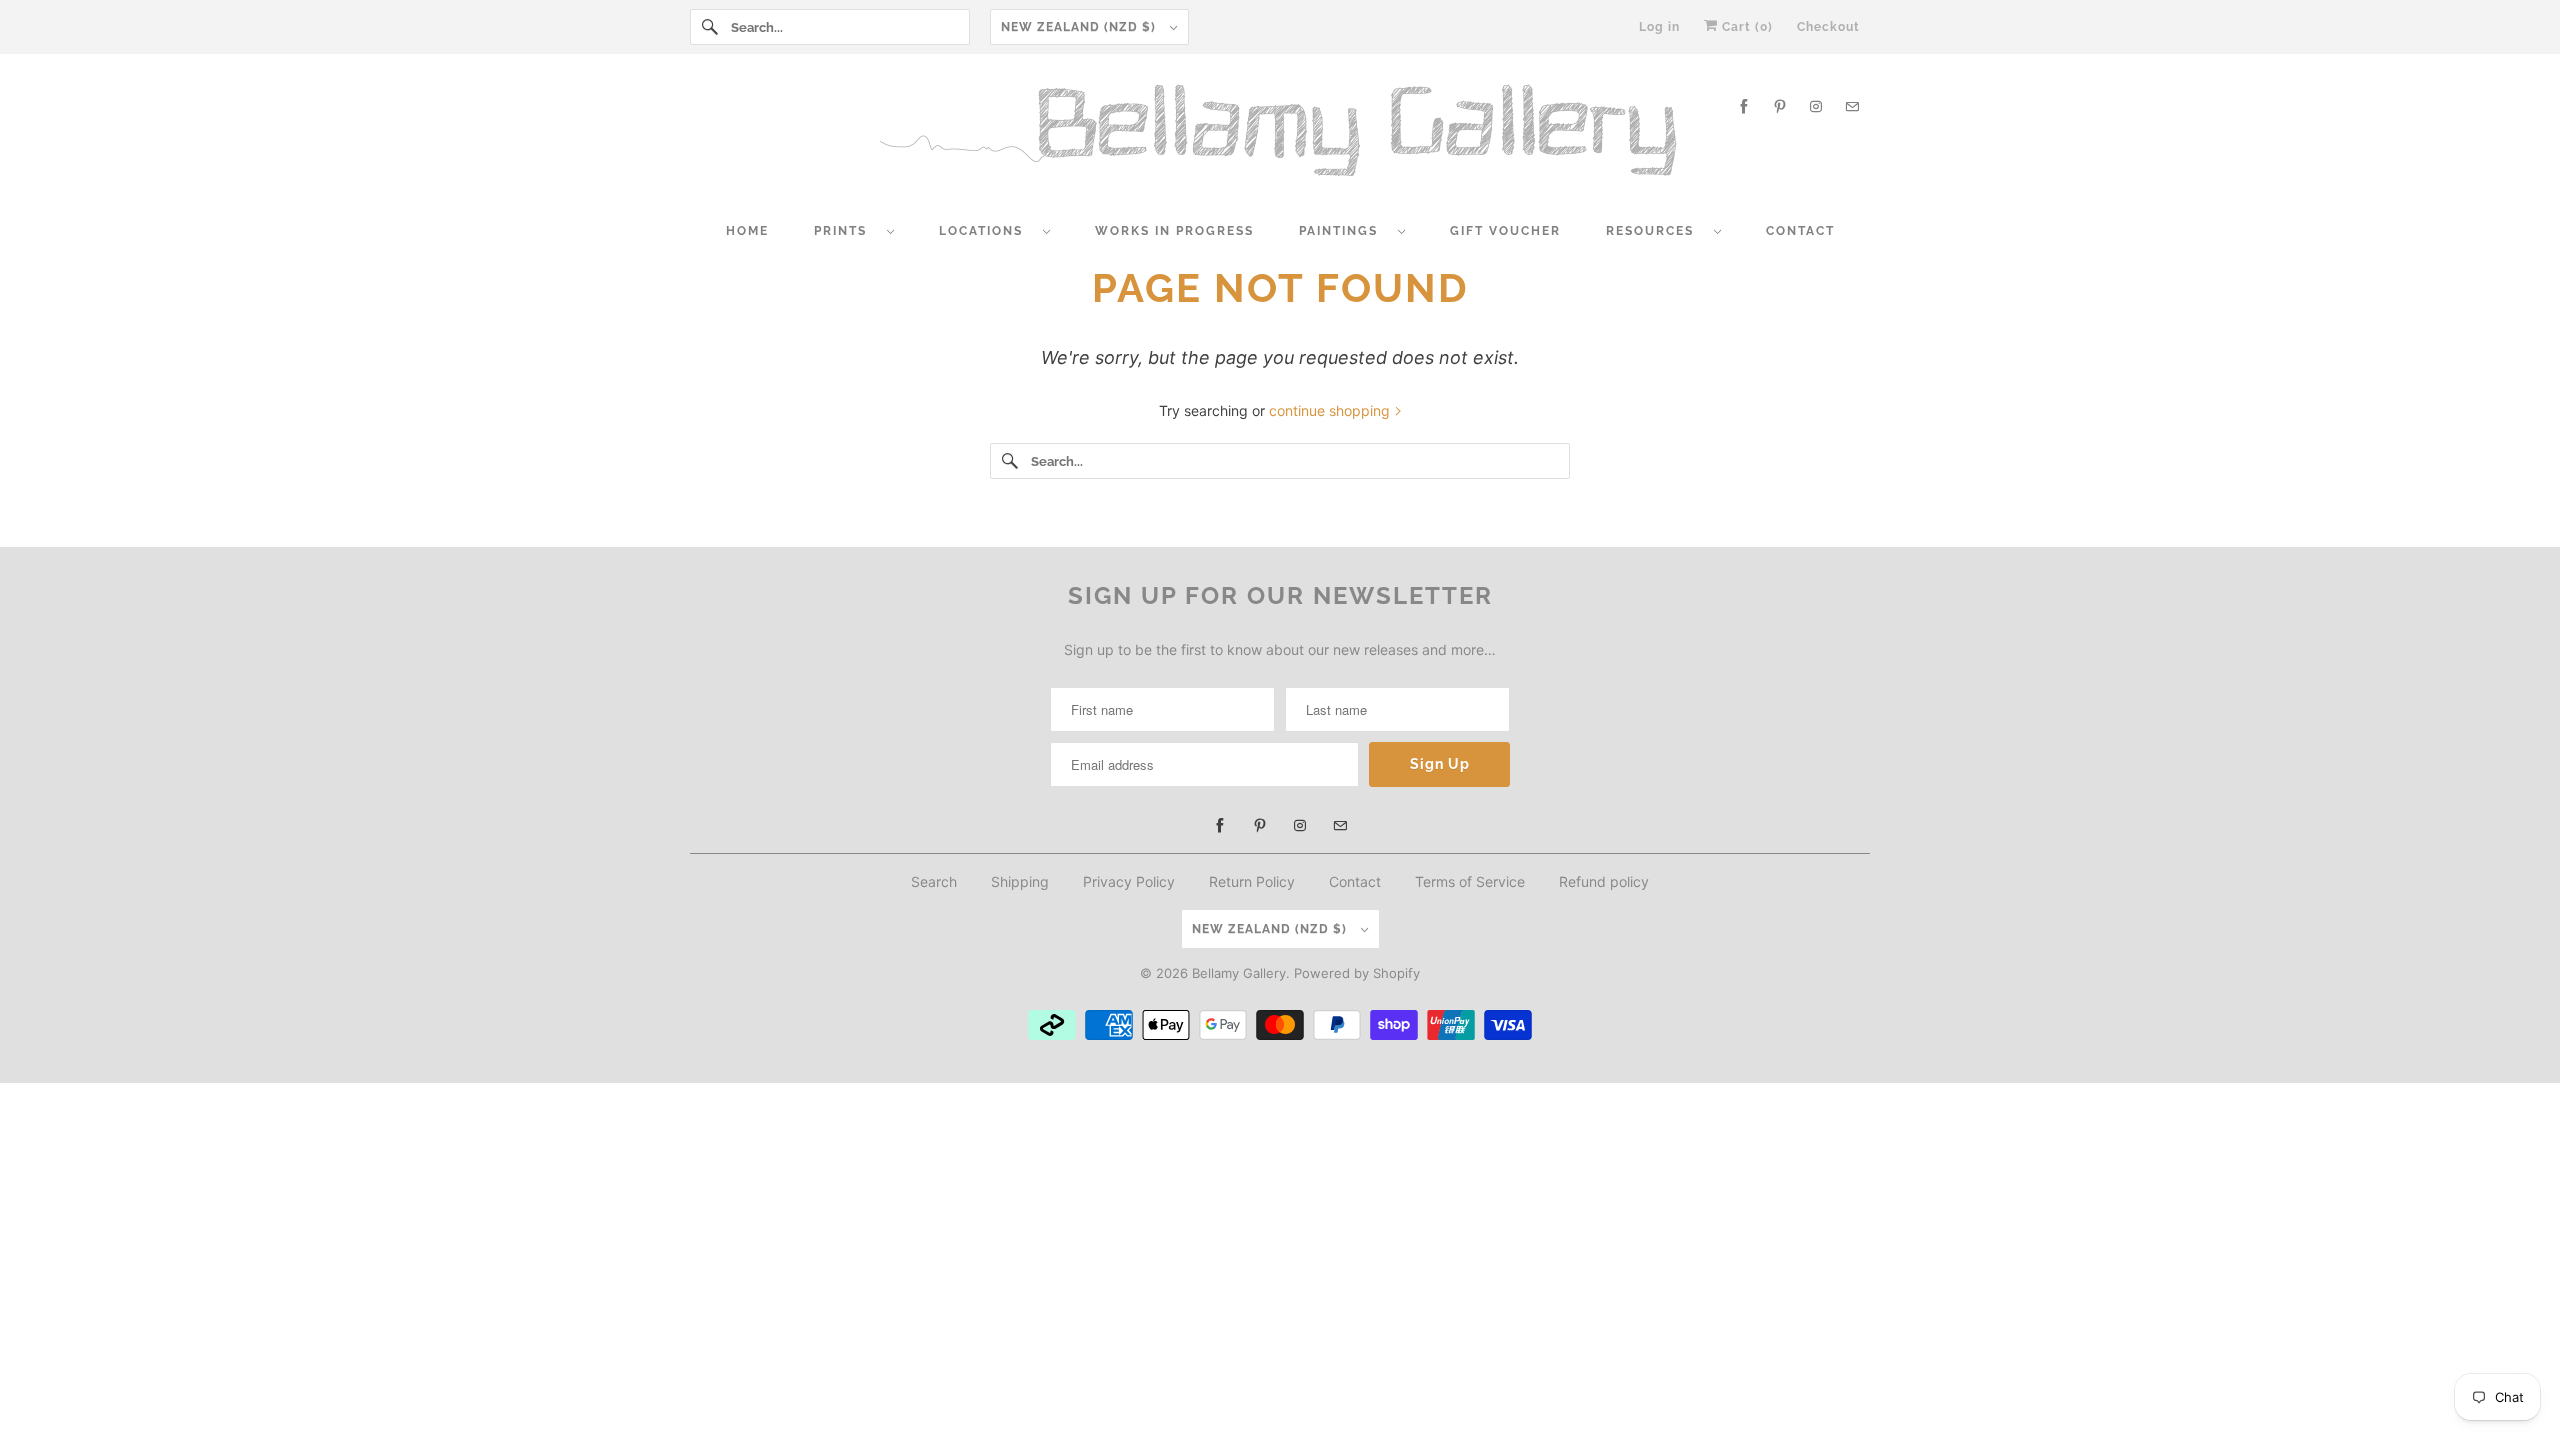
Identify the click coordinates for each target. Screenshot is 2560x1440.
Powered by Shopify (1357, 973)
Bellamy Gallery (1239, 973)
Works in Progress (1174, 231)
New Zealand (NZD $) (1080, 27)
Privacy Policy (1129, 881)
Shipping (1020, 881)
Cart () (1745, 27)
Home (747, 231)
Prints (845, 231)
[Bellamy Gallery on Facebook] (1744, 106)
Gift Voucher (1505, 231)
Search (934, 881)
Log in (1659, 27)
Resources (1655, 231)
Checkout (1828, 27)
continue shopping (1331, 410)
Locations (986, 231)
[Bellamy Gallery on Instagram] (1816, 106)
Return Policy (1252, 881)
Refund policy (1604, 881)
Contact (1800, 231)
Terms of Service (1470, 881)
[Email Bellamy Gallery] (1852, 106)
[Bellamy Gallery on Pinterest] (1780, 106)
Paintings (1343, 231)
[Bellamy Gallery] (1280, 136)
